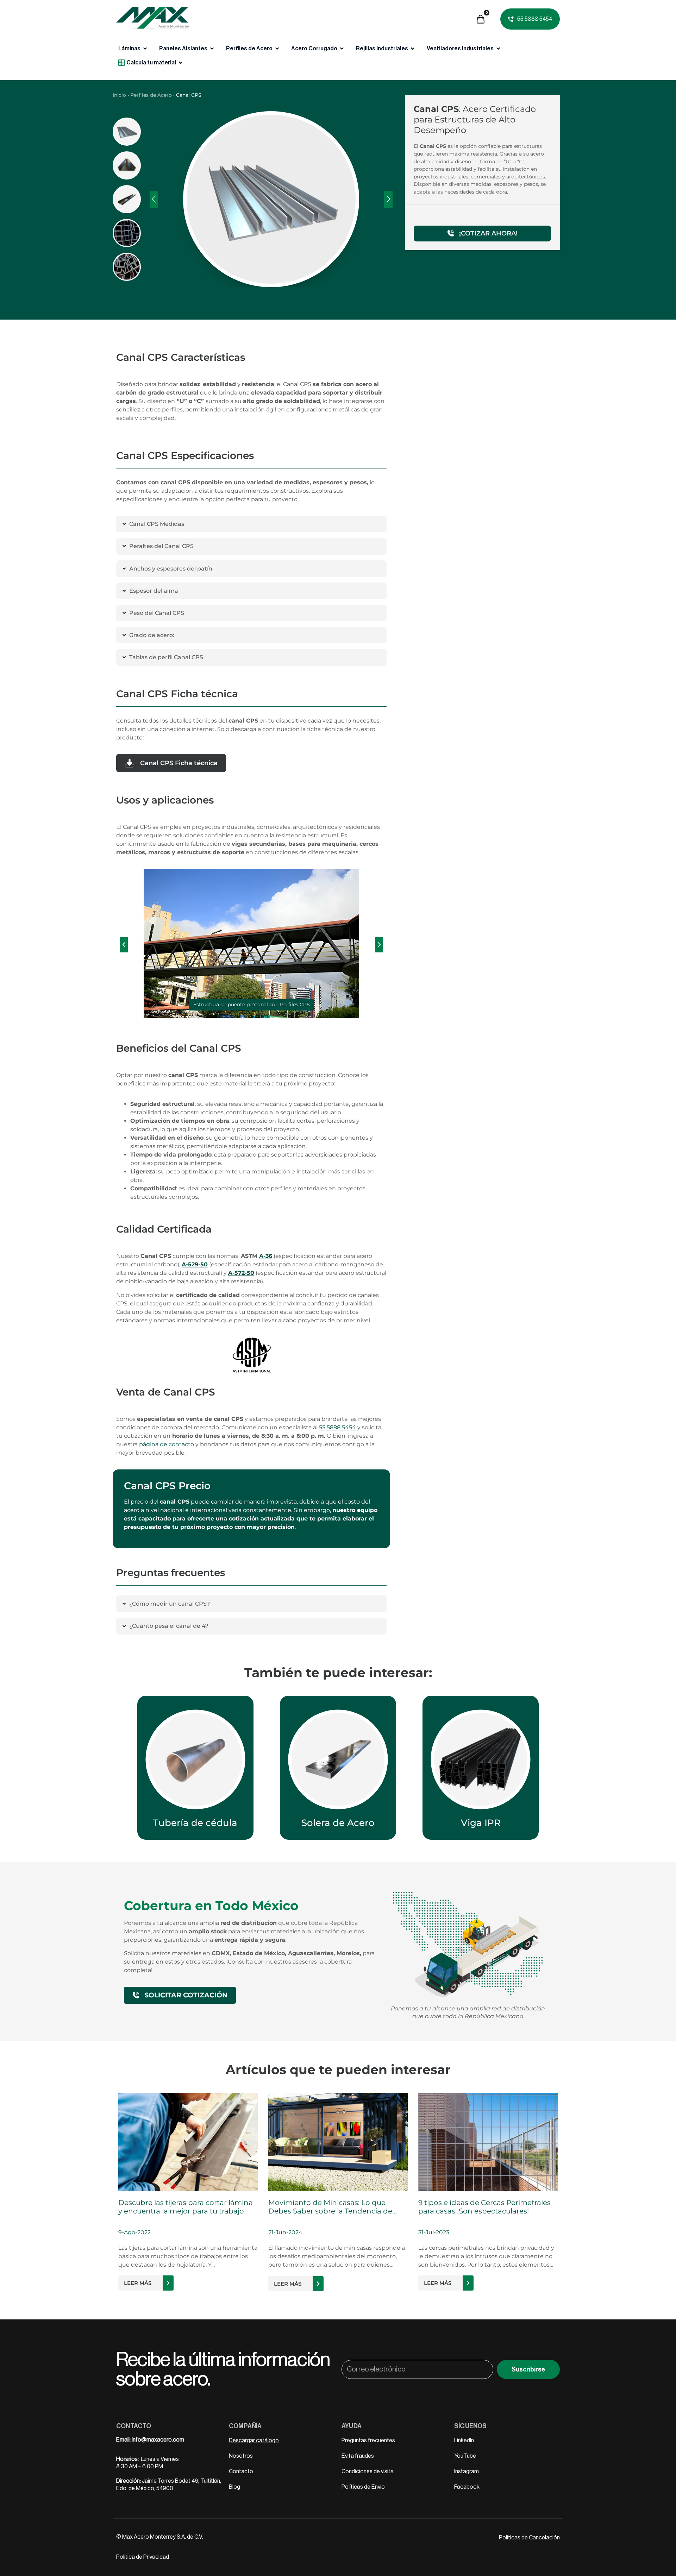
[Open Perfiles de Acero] (277, 49)
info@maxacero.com (158, 2440)
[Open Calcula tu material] (181, 63)
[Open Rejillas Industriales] (413, 49)
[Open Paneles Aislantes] (212, 49)
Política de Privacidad (143, 2557)
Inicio (119, 95)
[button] (124, 945)
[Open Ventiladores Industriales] (498, 49)
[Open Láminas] (145, 49)
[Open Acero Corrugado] (342, 49)
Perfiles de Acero (151, 95)
